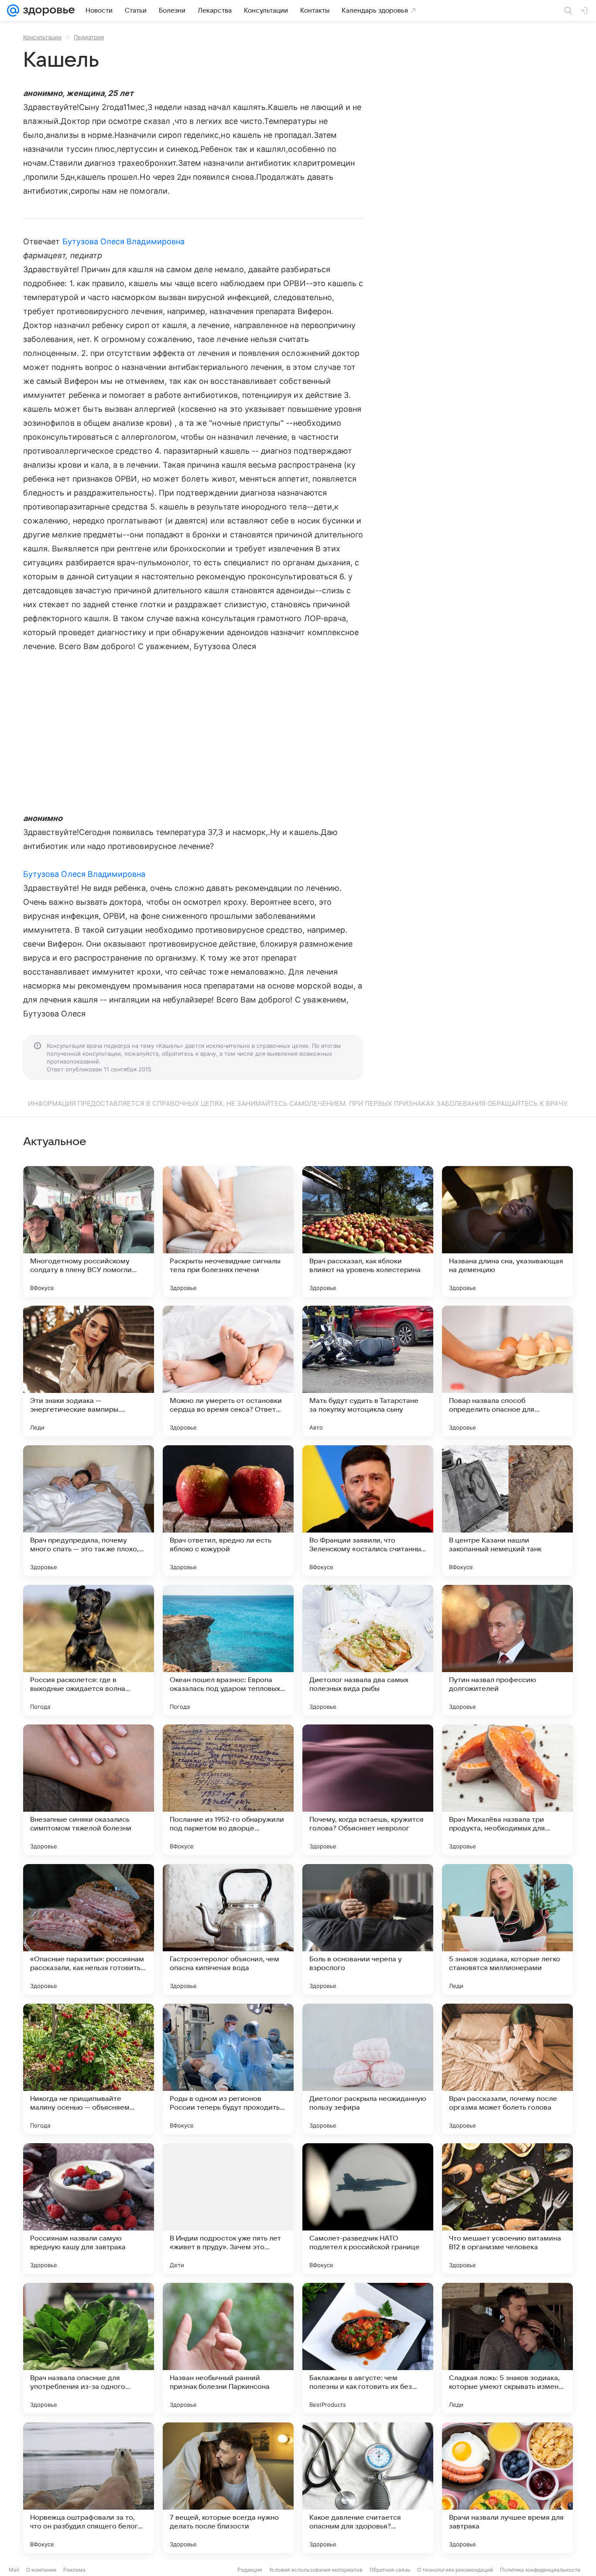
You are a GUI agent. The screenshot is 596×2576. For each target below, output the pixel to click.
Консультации (42, 37)
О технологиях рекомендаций (455, 2570)
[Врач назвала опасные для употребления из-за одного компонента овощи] (89, 2348)
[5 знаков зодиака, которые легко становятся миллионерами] (507, 1929)
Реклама (74, 2570)
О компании (41, 2570)
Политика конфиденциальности (540, 2570)
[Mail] (13, 10)
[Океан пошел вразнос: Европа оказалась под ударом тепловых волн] (228, 1650)
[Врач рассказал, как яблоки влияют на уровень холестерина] (368, 1232)
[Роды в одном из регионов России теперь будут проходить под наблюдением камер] (228, 2069)
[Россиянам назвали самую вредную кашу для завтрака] (89, 2209)
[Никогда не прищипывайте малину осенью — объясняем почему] (89, 2069)
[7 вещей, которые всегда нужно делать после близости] (228, 2488)
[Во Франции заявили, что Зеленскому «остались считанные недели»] (368, 1511)
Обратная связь (390, 2570)
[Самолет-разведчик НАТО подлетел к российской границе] (368, 2209)
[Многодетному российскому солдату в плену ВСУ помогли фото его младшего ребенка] (89, 1232)
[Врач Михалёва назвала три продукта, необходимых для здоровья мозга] (507, 1790)
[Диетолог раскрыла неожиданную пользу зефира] (368, 2069)
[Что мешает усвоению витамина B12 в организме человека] (507, 2209)
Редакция (250, 2570)
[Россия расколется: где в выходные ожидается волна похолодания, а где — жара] (89, 1650)
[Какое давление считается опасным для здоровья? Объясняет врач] (368, 2488)
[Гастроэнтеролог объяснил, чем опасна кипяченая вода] (228, 1929)
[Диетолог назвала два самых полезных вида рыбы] (368, 1650)
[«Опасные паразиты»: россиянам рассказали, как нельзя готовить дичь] (89, 1929)
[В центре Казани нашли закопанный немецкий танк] (507, 1511)
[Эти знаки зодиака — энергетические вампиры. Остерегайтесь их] (89, 1371)
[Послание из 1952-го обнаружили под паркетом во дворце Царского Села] (228, 1790)
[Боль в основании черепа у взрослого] (368, 1929)
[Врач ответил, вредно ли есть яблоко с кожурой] (228, 1511)
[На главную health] (47, 10)
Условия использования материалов (316, 2570)
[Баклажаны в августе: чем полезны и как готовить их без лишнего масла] (368, 2348)
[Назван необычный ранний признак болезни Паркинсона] (228, 2348)
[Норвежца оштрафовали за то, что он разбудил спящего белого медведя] (89, 2488)
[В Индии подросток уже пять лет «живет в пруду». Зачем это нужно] (228, 2209)
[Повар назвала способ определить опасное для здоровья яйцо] (507, 1371)
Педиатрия (89, 37)
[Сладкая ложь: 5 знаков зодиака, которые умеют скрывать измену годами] (507, 2348)
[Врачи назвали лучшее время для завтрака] (507, 2488)
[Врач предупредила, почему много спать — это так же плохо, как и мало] (89, 1511)
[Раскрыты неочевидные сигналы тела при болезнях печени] (228, 1232)
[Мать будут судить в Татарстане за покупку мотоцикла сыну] (368, 1371)
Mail (14, 2570)
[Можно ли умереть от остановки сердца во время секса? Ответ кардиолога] (228, 1371)
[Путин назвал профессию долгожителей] (507, 1650)
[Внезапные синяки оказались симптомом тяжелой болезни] (89, 1790)
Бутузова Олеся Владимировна (123, 241)
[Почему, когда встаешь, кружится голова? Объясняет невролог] (368, 1790)
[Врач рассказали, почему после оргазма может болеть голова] (507, 2069)
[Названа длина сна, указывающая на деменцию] (507, 1232)
